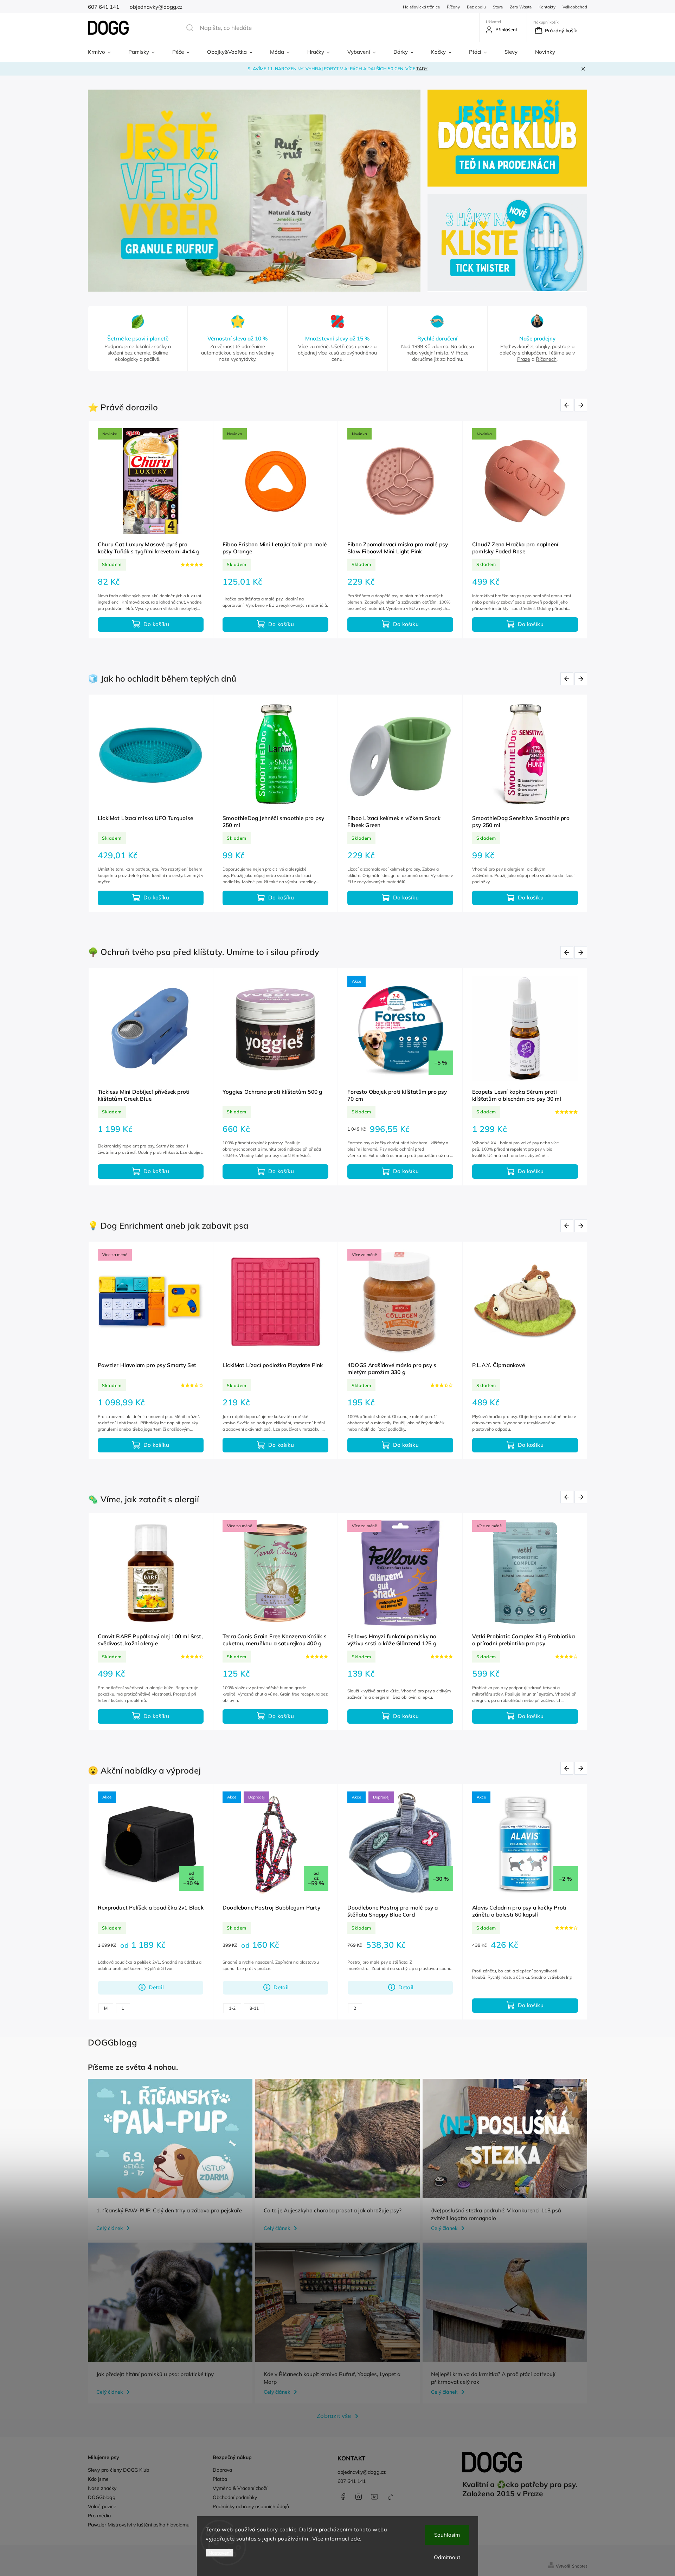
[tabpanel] (151, 530)
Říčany (453, 7)
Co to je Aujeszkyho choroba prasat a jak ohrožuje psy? (333, 2210)
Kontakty (547, 7)
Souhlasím (447, 2535)
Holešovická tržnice (421, 7)
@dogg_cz (390, 2497)
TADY (422, 69)
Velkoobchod (575, 7)
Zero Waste (521, 7)
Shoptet (580, 2566)
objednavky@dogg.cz (362, 2472)
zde (356, 2539)
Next (582, 405)
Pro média (99, 2516)
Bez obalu (476, 7)
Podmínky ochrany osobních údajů (251, 2506)
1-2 (232, 2008)
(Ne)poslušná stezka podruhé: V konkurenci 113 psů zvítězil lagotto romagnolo (496, 2214)
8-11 (254, 2008)
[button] (101, 191)
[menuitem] (104, 52)
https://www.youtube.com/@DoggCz (374, 2497)
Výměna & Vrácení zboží (240, 2488)
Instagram (359, 2497)
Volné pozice (102, 2506)
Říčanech (546, 359)
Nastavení (220, 2553)
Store (498, 7)
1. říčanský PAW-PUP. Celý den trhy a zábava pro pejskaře (169, 2210)
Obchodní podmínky (235, 2497)
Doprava (222, 2470)
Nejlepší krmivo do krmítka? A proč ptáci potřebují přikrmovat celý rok (493, 2378)
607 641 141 (352, 2481)
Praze (524, 359)
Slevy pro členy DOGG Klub (118, 2470)
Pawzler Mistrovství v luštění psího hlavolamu (139, 2525)
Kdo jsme (98, 2479)
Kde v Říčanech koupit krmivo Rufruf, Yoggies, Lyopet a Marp (332, 2378)
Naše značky (102, 2488)
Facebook (343, 2497)
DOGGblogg (102, 2497)
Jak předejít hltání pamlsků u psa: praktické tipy (155, 2374)
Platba (220, 2479)
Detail (156, 1987)
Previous (568, 405)
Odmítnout (447, 2557)
